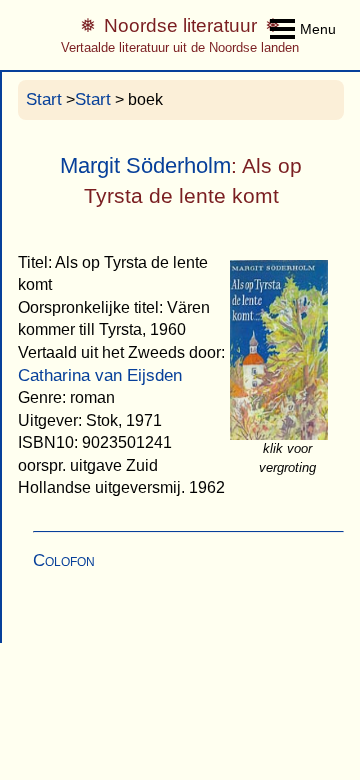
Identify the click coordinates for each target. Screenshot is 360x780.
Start (44, 99)
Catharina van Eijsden (100, 375)
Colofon (64, 560)
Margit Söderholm (145, 165)
